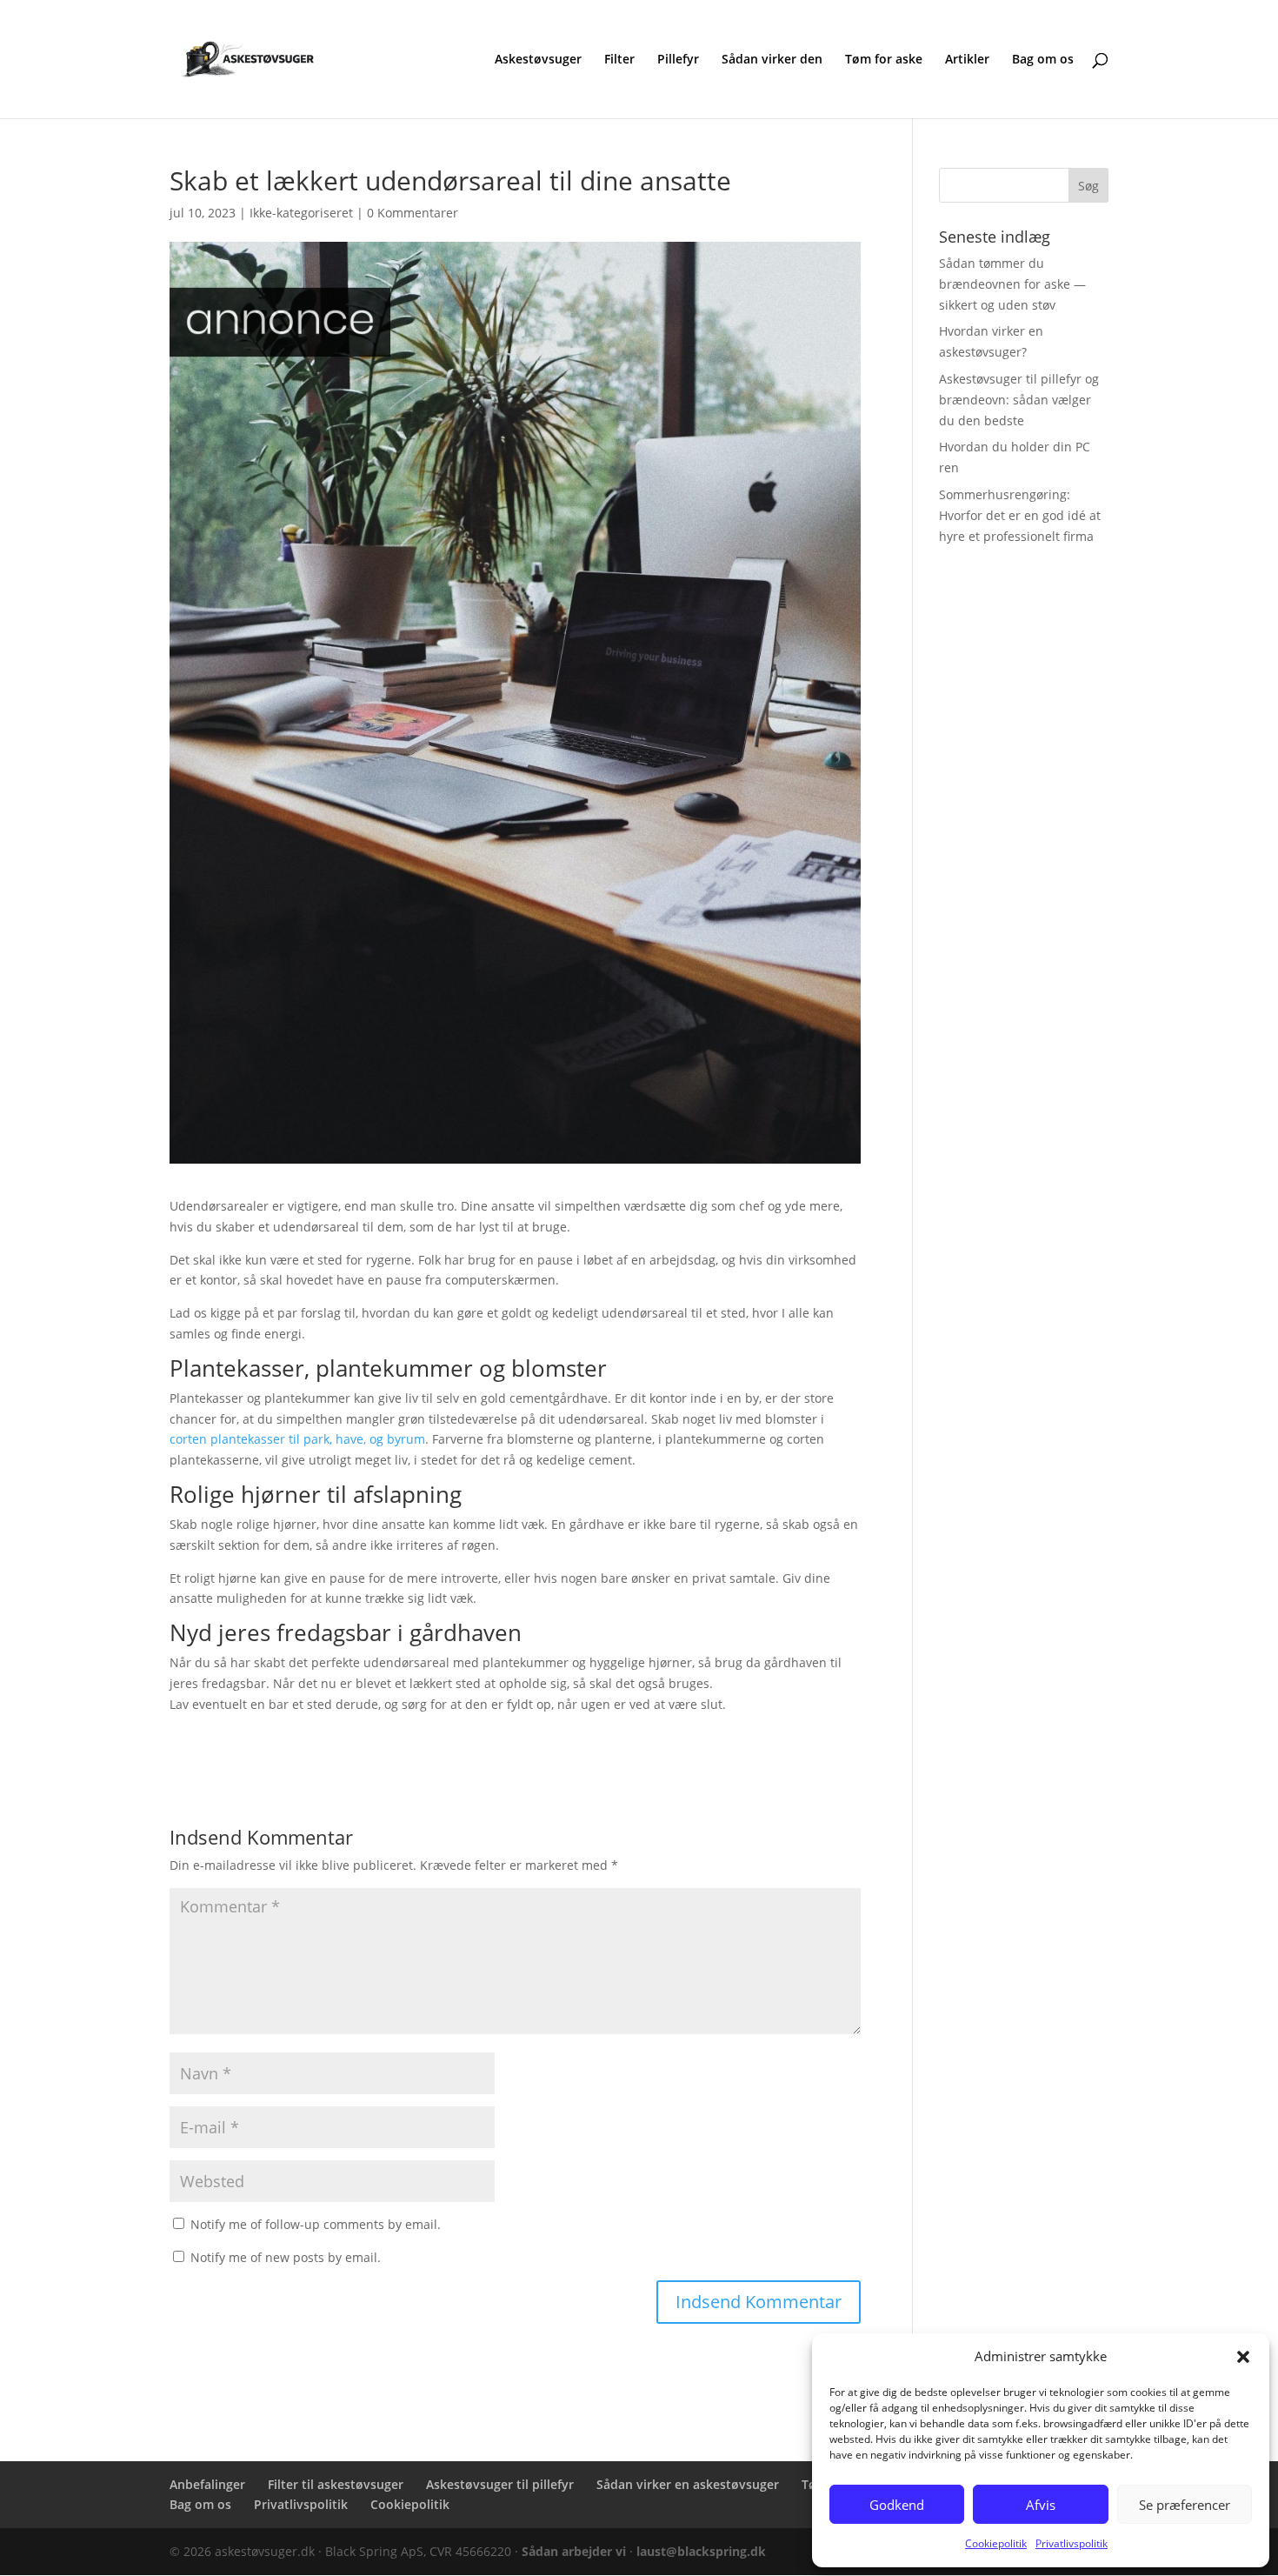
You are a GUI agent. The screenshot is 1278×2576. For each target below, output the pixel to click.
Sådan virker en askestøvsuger (688, 2484)
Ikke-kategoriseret (301, 213)
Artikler (967, 60)
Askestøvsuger (538, 60)
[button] (1243, 2357)
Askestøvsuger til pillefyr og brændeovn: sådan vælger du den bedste (1019, 400)
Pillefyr (678, 60)
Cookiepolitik (996, 2543)
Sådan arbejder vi (574, 2551)
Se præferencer (1185, 2505)
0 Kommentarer (413, 213)
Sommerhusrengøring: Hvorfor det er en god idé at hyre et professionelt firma (1020, 515)
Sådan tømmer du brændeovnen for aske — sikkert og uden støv (1012, 284)
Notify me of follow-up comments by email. (316, 2224)
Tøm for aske (884, 60)
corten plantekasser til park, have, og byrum (297, 1439)
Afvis (1041, 2505)
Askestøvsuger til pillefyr (500, 2484)
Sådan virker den (772, 60)
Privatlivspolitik (1072, 2543)
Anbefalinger (207, 2484)
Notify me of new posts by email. (286, 2257)
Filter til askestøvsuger (336, 2484)
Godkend (897, 2505)
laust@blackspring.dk (701, 2551)
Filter (619, 60)
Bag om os (1043, 60)
